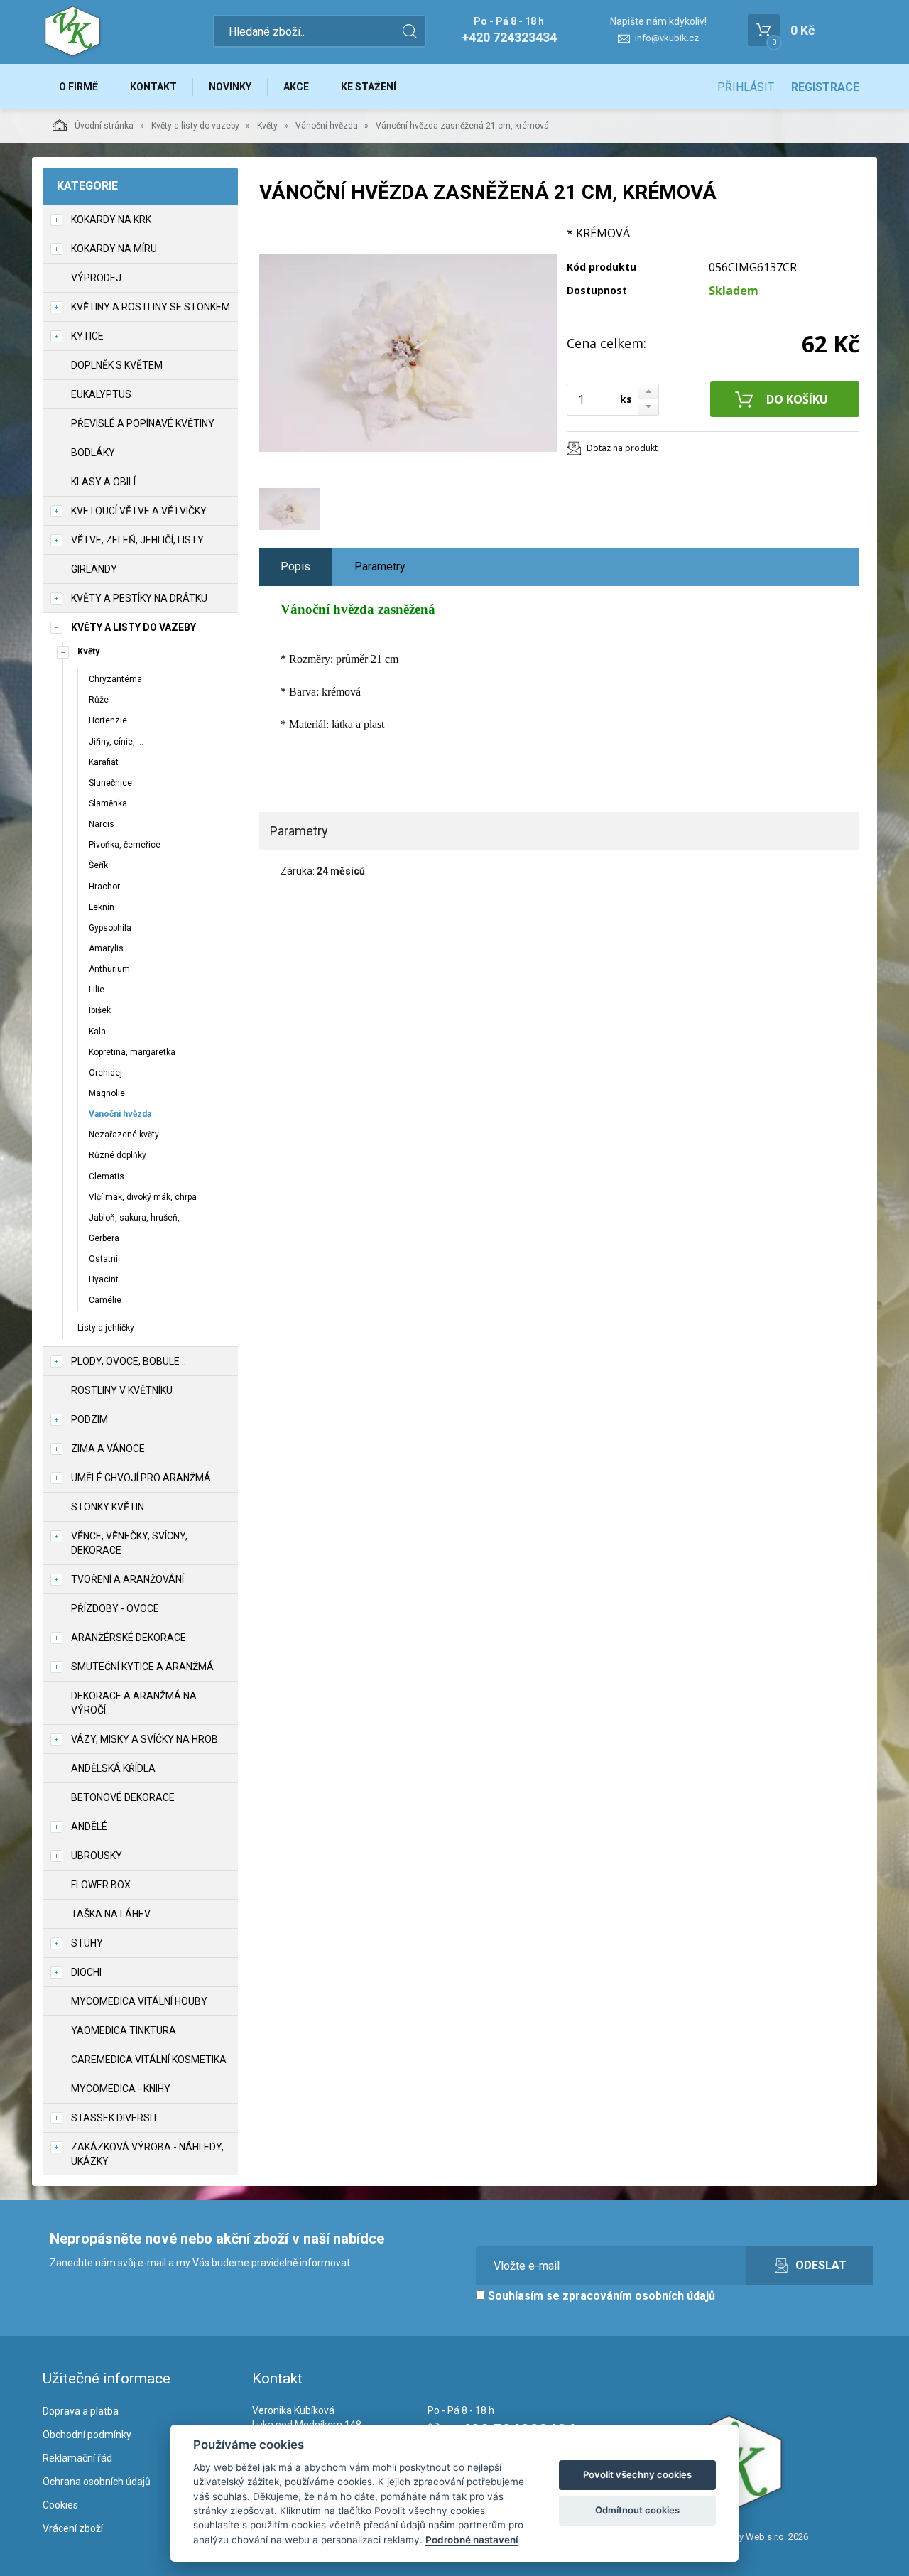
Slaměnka (108, 803)
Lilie (97, 990)
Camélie (105, 1300)
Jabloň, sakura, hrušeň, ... (138, 1218)
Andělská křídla (113, 1768)
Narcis (102, 824)
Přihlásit (746, 87)
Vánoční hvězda (327, 126)
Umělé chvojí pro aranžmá (141, 1478)
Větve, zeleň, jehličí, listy (137, 540)
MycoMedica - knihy (121, 2089)
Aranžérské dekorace (129, 1638)
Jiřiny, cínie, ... (116, 742)
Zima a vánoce (108, 1449)
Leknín (102, 907)
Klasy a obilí (103, 482)
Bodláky (93, 453)
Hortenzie (108, 720)
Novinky (230, 87)
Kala (97, 1032)
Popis (295, 567)
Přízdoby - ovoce (115, 1608)
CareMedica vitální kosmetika (149, 2060)
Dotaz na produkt (622, 448)
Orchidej (105, 1073)
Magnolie (107, 1093)
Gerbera (104, 1238)
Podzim (89, 1419)
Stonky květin (108, 1507)
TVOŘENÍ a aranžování (127, 1579)
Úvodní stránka (104, 126)
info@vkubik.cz (667, 38)
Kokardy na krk (111, 220)
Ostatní (103, 1259)
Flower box (101, 1885)
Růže (99, 700)
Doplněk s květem (117, 365)
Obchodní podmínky (87, 2435)
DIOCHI (86, 1972)
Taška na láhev (111, 1914)
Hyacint (104, 1279)
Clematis (107, 1176)
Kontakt (153, 87)
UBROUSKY (97, 1856)
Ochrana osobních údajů (97, 2482)
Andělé (89, 1827)
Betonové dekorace (123, 1797)
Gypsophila (110, 928)
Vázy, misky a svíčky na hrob (145, 1739)
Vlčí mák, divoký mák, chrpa (143, 1197)
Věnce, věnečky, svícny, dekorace (129, 1543)
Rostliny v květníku (122, 1390)
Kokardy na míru (114, 249)
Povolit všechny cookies (637, 2474)
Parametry (380, 567)
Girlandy (94, 569)
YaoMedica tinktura (124, 2030)
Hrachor (104, 887)
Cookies (60, 2505)
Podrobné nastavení (472, 2540)
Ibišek (100, 1010)
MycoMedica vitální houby (139, 2001)
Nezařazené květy (124, 1135)
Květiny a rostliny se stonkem (151, 307)
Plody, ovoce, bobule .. (129, 1361)
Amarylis (106, 948)
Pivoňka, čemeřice (125, 845)
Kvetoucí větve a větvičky (139, 511)
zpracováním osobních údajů (639, 2296)
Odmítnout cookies (637, 2510)
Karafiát (104, 762)
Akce (296, 87)
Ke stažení (369, 87)
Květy (267, 126)
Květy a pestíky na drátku (139, 598)
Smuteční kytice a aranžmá (142, 1667)
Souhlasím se (600, 2296)
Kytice (87, 336)
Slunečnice (110, 783)
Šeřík (98, 865)
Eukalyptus (101, 394)
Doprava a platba (81, 2411)
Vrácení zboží (73, 2528)
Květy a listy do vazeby (195, 126)
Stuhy (87, 1943)
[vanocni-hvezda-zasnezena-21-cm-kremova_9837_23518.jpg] (408, 353)
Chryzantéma (115, 679)
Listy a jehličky (106, 1328)
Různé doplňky (118, 1155)
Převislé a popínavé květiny (143, 423)
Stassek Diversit (115, 2118)
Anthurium (109, 969)
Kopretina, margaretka (132, 1052)
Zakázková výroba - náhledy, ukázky (147, 2154)
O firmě (78, 87)
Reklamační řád (77, 2458)
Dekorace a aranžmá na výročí (134, 1703)
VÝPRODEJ (96, 278)
